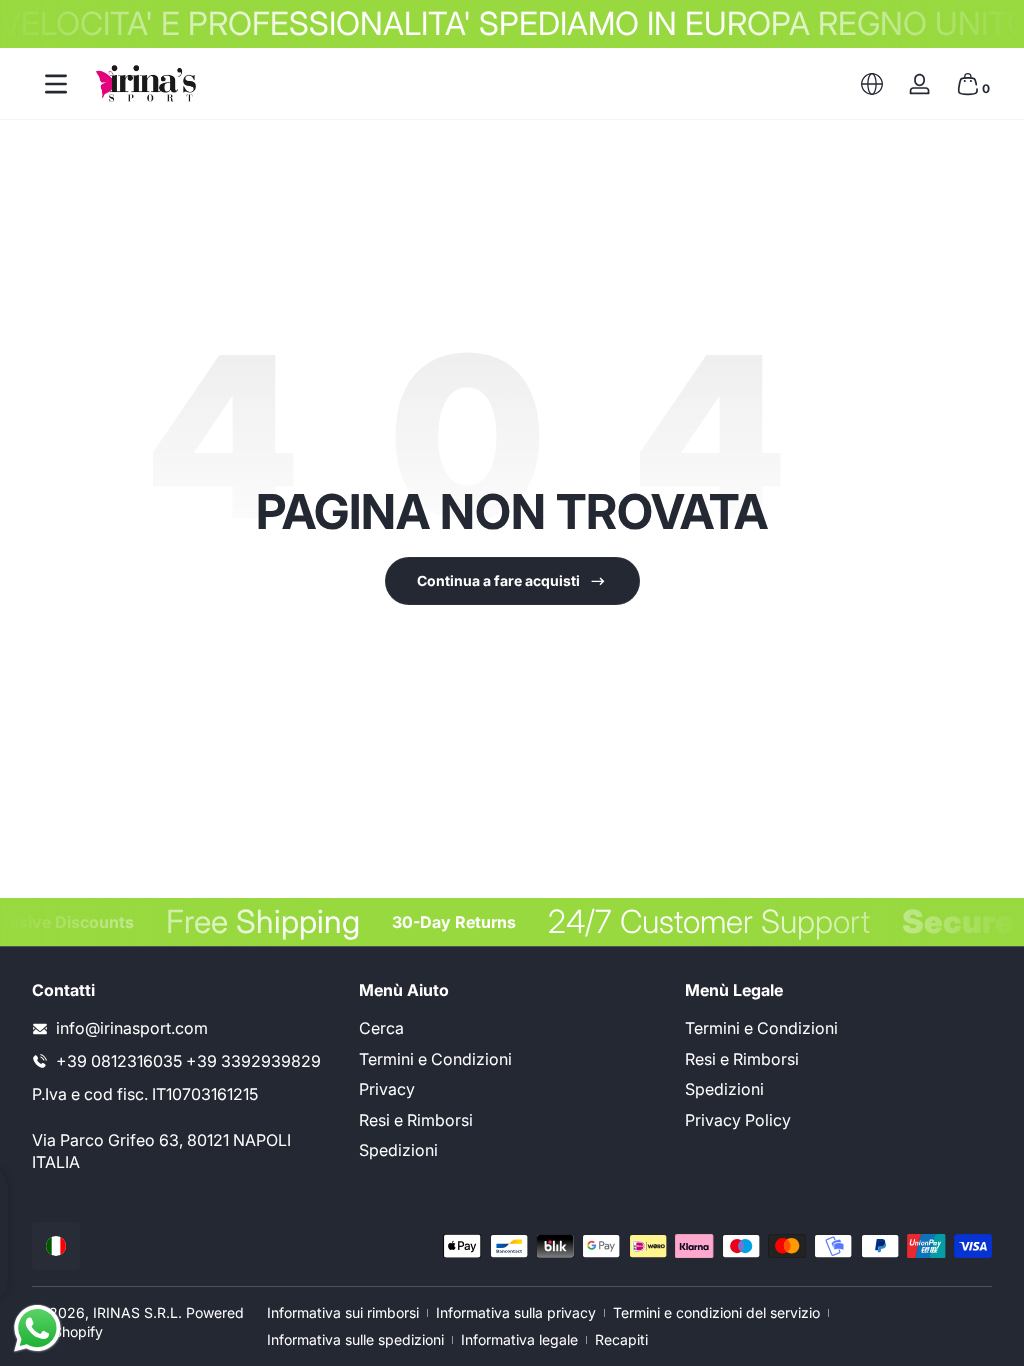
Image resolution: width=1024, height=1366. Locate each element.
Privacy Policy (738, 1120)
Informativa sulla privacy (516, 1312)
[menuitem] (512, 1028)
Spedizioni (398, 1150)
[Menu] (56, 84)
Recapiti (621, 1339)
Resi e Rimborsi (416, 1120)
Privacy (387, 1089)
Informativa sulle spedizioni (355, 1339)
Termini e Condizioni (435, 1059)
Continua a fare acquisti (498, 580)
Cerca (381, 1028)
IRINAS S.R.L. (137, 1312)
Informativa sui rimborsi (343, 1312)
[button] (872, 84)
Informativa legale (519, 1339)
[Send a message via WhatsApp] (37, 1328)
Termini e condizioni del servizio (716, 1312)
